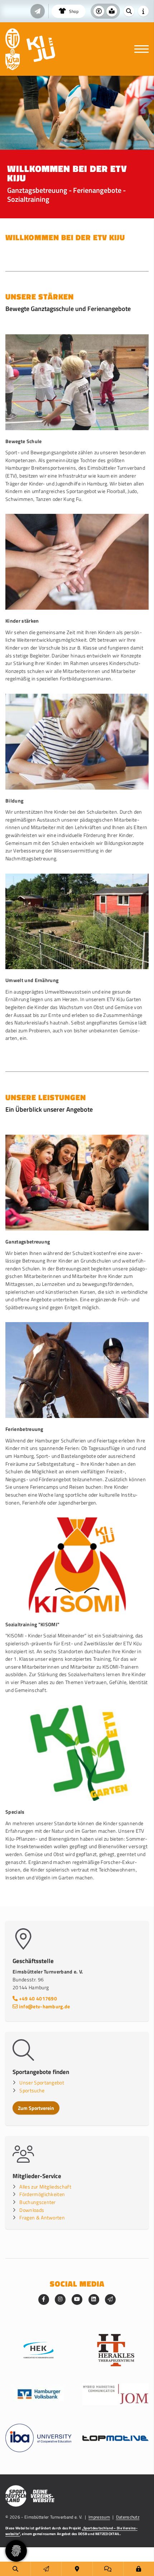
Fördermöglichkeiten (42, 2194)
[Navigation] (139, 49)
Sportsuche (32, 2091)
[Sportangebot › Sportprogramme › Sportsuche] (15, 2569)
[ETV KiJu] (41, 49)
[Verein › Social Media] (108, 2569)
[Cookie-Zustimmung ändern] (16, 2551)
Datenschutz (128, 2517)
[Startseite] (13, 38)
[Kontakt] (77, 2569)
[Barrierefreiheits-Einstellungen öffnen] (99, 11)
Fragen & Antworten (42, 2218)
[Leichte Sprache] (112, 11)
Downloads (32, 2210)
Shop (73, 11)
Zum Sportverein (36, 2108)
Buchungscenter (37, 2202)
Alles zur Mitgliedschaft (45, 2187)
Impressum (99, 2517)
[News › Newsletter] (38, 11)
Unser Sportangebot (42, 2083)
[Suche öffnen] (129, 11)
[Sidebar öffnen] (143, 11)
